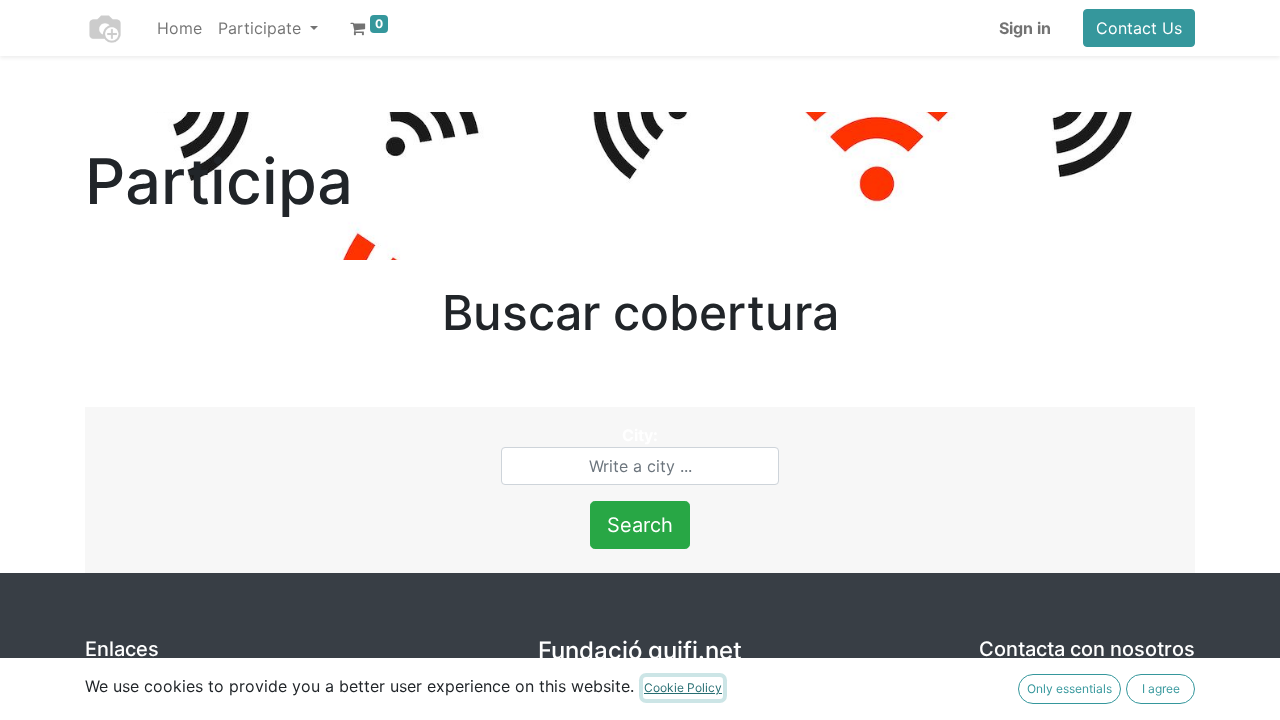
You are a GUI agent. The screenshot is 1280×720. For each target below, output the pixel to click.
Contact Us (1139, 28)
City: (640, 435)
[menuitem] (179, 28)
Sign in (1025, 28)
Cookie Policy (683, 687)
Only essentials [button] (1069, 688)
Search (640, 525)
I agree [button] (1161, 688)
